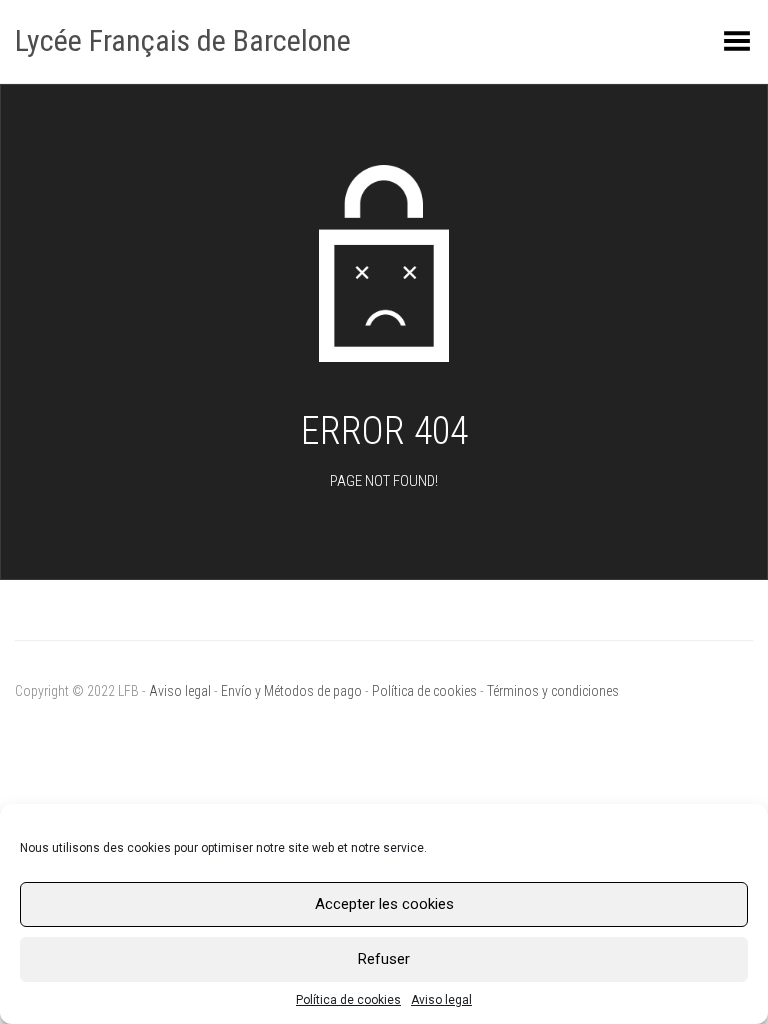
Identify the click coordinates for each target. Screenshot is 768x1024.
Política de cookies (348, 1000)
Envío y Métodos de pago (291, 691)
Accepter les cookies (384, 904)
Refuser (384, 959)
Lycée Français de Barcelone (183, 40)
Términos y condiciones (553, 691)
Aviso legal (441, 1000)
